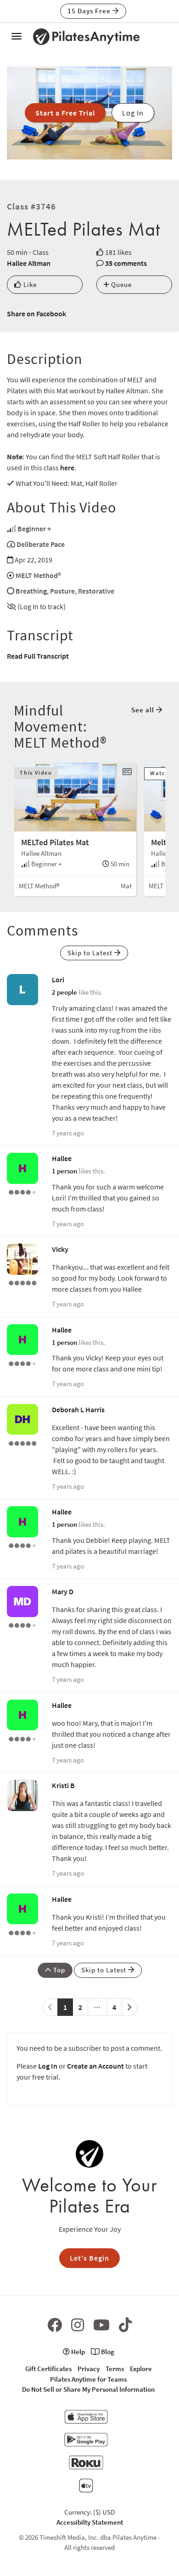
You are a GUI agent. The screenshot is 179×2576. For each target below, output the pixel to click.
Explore (141, 2369)
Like (29, 284)
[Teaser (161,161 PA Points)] (22, 1442)
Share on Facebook (36, 314)
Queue (120, 284)
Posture (62, 591)
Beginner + (34, 528)
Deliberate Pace (41, 544)
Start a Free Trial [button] (65, 113)
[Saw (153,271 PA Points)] (22, 1624)
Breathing (31, 591)
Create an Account (95, 2066)
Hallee (62, 1158)
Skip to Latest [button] (91, 953)
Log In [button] (133, 113)
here (67, 468)
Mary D (63, 1591)
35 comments (126, 263)
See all (144, 710)
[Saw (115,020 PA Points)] (22, 1191)
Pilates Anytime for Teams (88, 2379)
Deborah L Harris (78, 1409)
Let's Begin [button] (89, 2258)
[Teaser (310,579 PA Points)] (22, 1282)
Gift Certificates (48, 2369)
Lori (58, 980)
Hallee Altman (29, 263)
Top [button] (58, 1970)
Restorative (96, 591)
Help (77, 2352)
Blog (107, 2352)
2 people (64, 992)
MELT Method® (38, 575)
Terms (115, 2369)
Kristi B (63, 1785)
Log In (48, 2066)
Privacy (89, 2369)
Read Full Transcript (38, 656)
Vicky (60, 1249)
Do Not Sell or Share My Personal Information (88, 2389)
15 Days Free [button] (90, 11)
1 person (64, 1171)
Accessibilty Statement (90, 2522)
